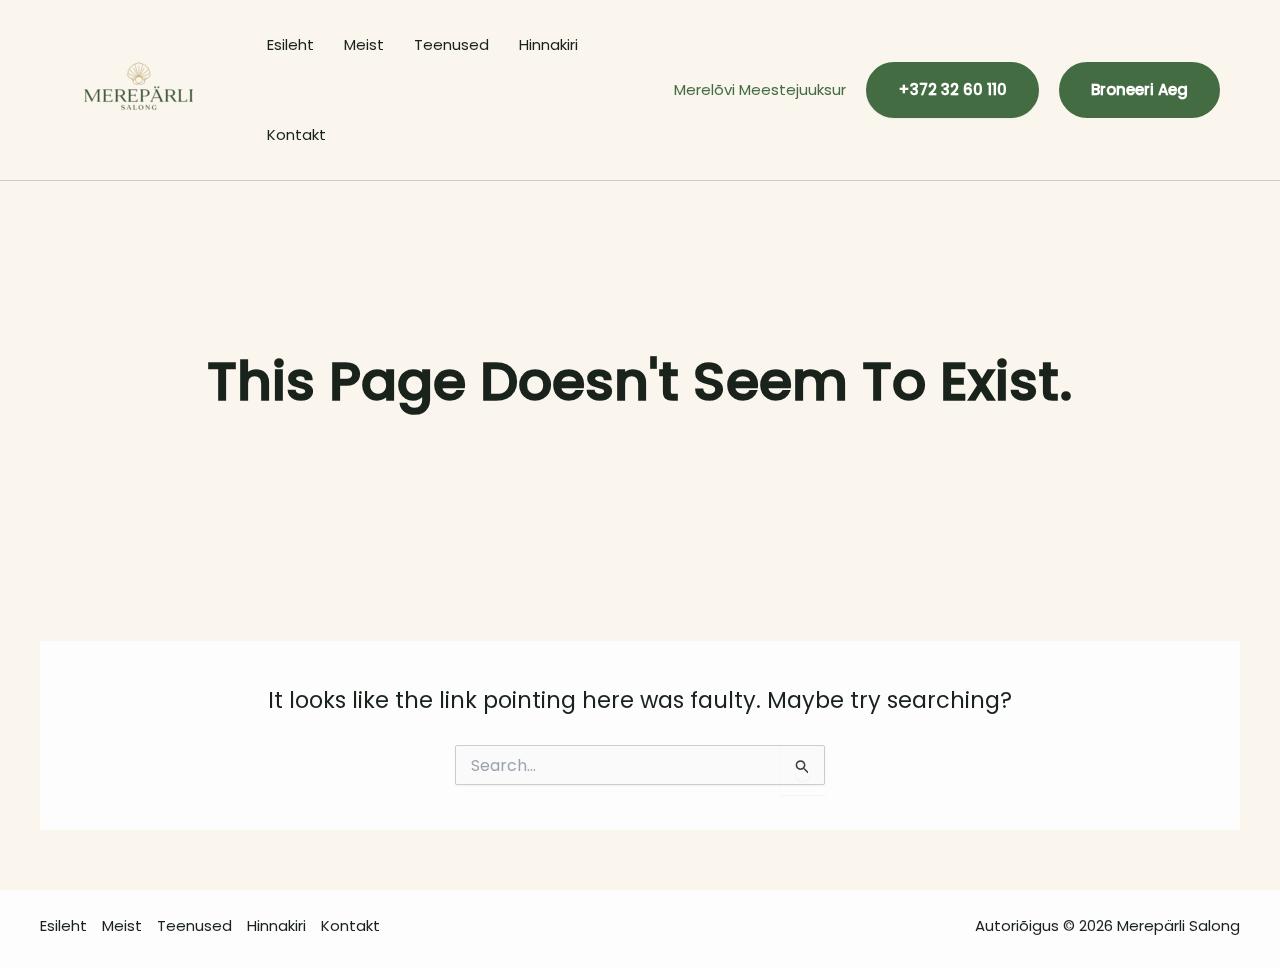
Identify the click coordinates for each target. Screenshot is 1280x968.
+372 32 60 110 (952, 89)
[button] (1139, 90)
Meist (364, 44)
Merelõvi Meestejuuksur (760, 89)
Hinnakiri (548, 44)
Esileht (290, 44)
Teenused (451, 44)
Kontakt (296, 134)
